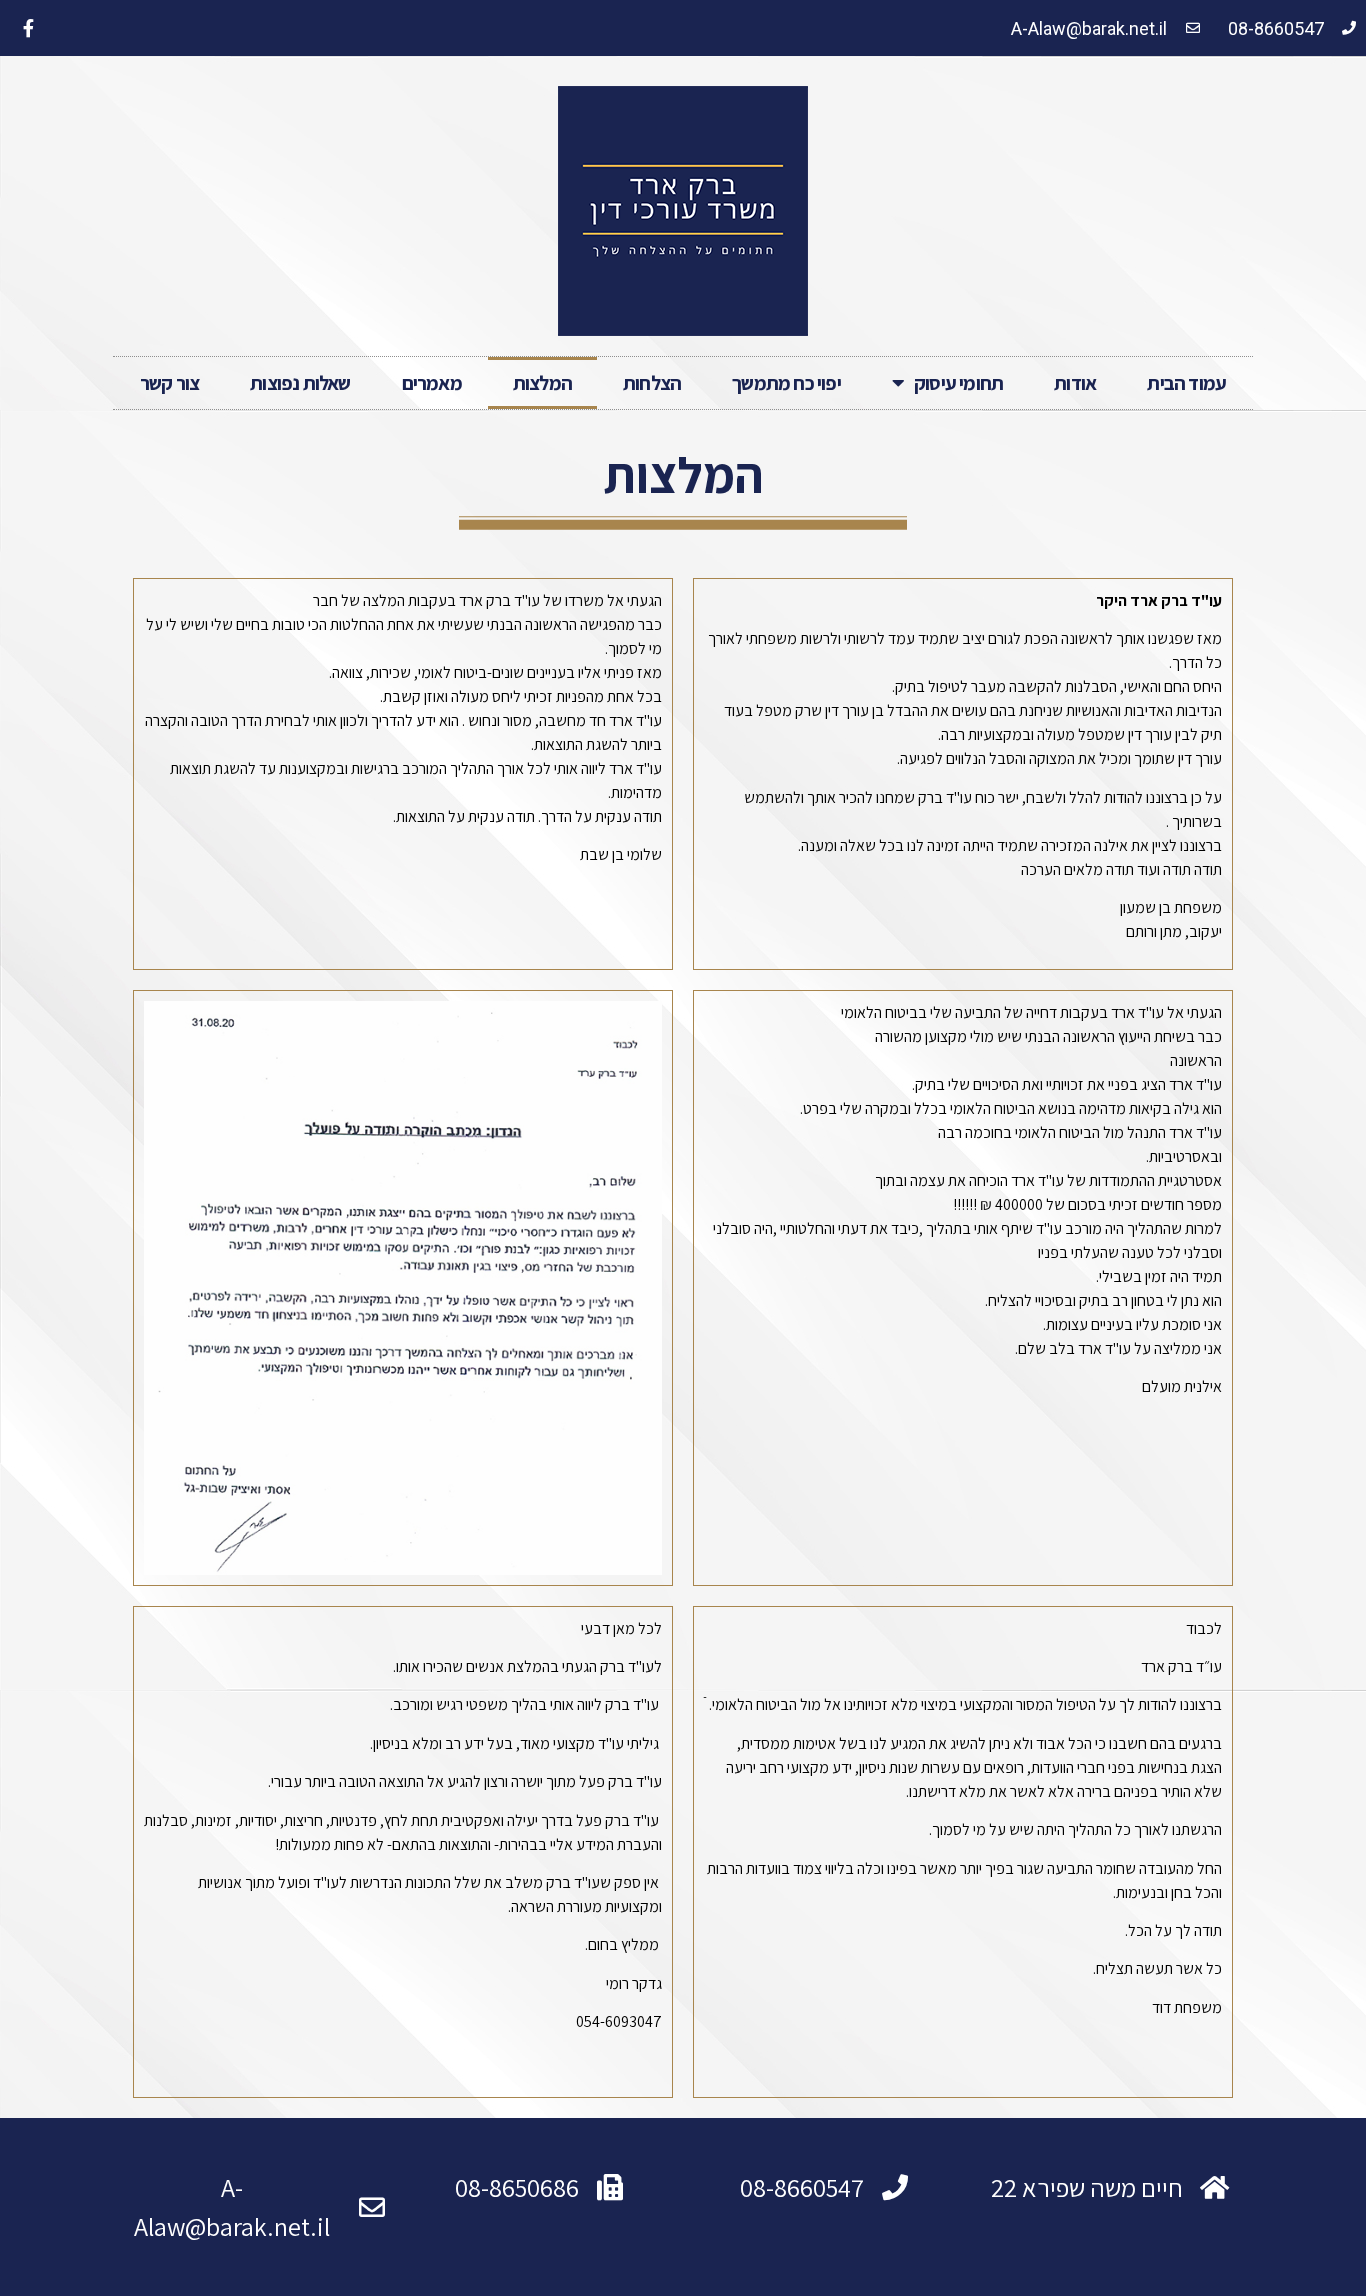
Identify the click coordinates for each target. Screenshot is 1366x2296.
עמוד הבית (1186, 383)
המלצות (542, 383)
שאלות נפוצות (300, 383)
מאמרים (432, 383)
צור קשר (169, 383)
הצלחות (652, 383)
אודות (1075, 383)
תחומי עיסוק (958, 383)
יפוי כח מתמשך (786, 383)
